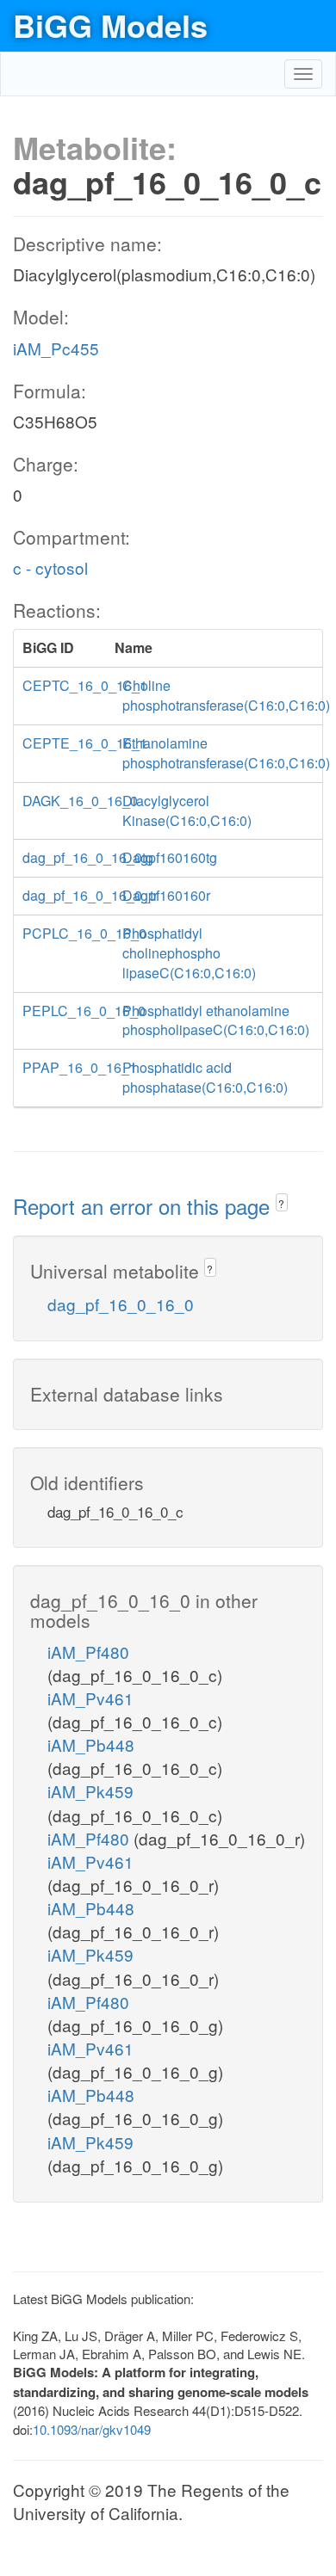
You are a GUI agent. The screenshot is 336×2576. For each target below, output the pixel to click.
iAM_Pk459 (90, 1791)
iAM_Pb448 (91, 1744)
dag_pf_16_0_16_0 (121, 1304)
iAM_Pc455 (56, 348)
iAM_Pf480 (88, 1652)
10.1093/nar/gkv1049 (92, 2429)
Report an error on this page (144, 1206)
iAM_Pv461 (90, 1698)
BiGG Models (110, 25)
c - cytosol (50, 567)
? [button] (281, 1203)
